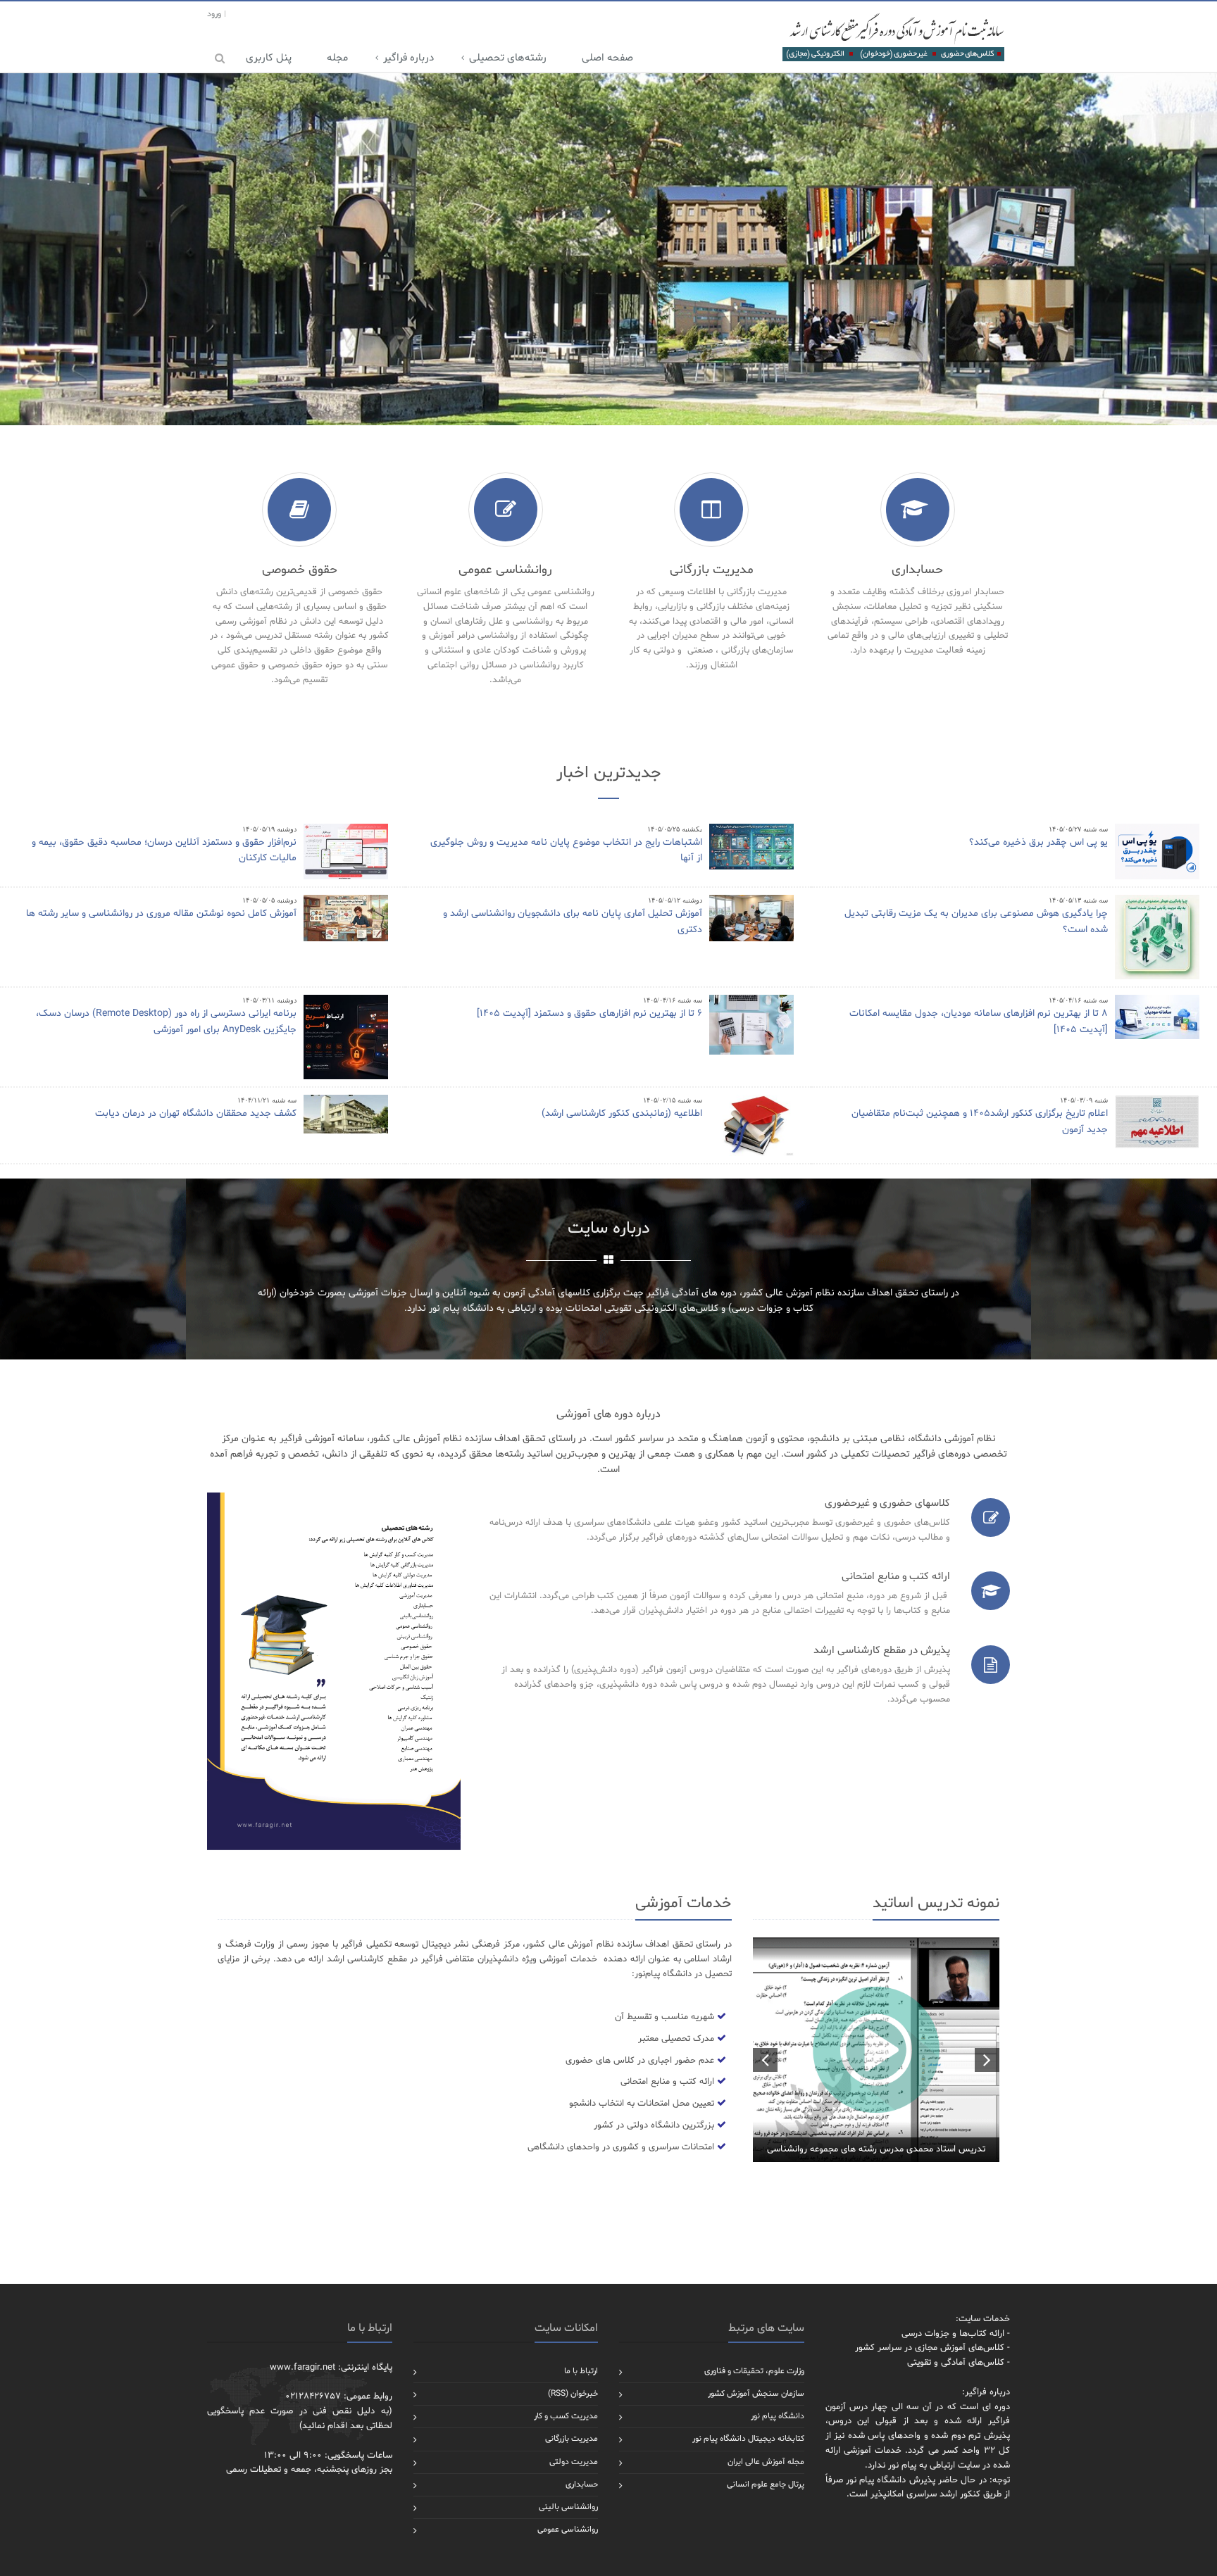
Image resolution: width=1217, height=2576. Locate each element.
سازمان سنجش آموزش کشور (756, 2394)
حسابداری (582, 2484)
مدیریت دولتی (574, 2462)
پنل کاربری (269, 58)
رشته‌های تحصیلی (508, 58)
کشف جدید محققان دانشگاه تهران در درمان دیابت (196, 1113)
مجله (337, 58)
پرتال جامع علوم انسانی (766, 2484)
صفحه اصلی (607, 58)
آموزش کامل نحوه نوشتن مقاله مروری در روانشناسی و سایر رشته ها (161, 913)
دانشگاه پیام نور (778, 2416)
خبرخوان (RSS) (573, 2394)
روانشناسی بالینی (568, 2507)
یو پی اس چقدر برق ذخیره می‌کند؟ (1038, 842)
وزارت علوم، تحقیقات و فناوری (754, 2371)
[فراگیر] (893, 37)
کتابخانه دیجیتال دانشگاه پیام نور (748, 2439)
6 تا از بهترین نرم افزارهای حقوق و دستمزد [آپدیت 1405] (589, 1013)
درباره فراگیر (408, 58)
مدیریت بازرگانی (572, 2439)
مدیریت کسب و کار (566, 2416)
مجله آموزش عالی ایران (766, 2462)
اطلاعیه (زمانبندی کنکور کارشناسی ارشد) (622, 1113)
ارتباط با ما (581, 2371)
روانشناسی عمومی (568, 2530)
